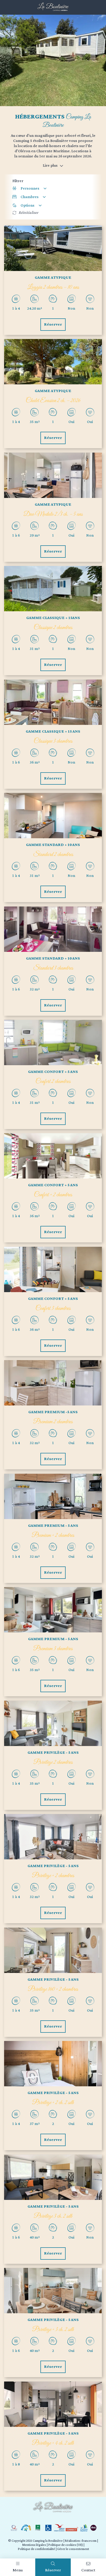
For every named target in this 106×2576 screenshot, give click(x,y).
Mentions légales (34, 2545)
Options (28, 205)
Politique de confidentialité (36, 2549)
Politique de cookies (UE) (65, 2545)
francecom (89, 2541)
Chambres (30, 197)
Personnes (30, 188)
